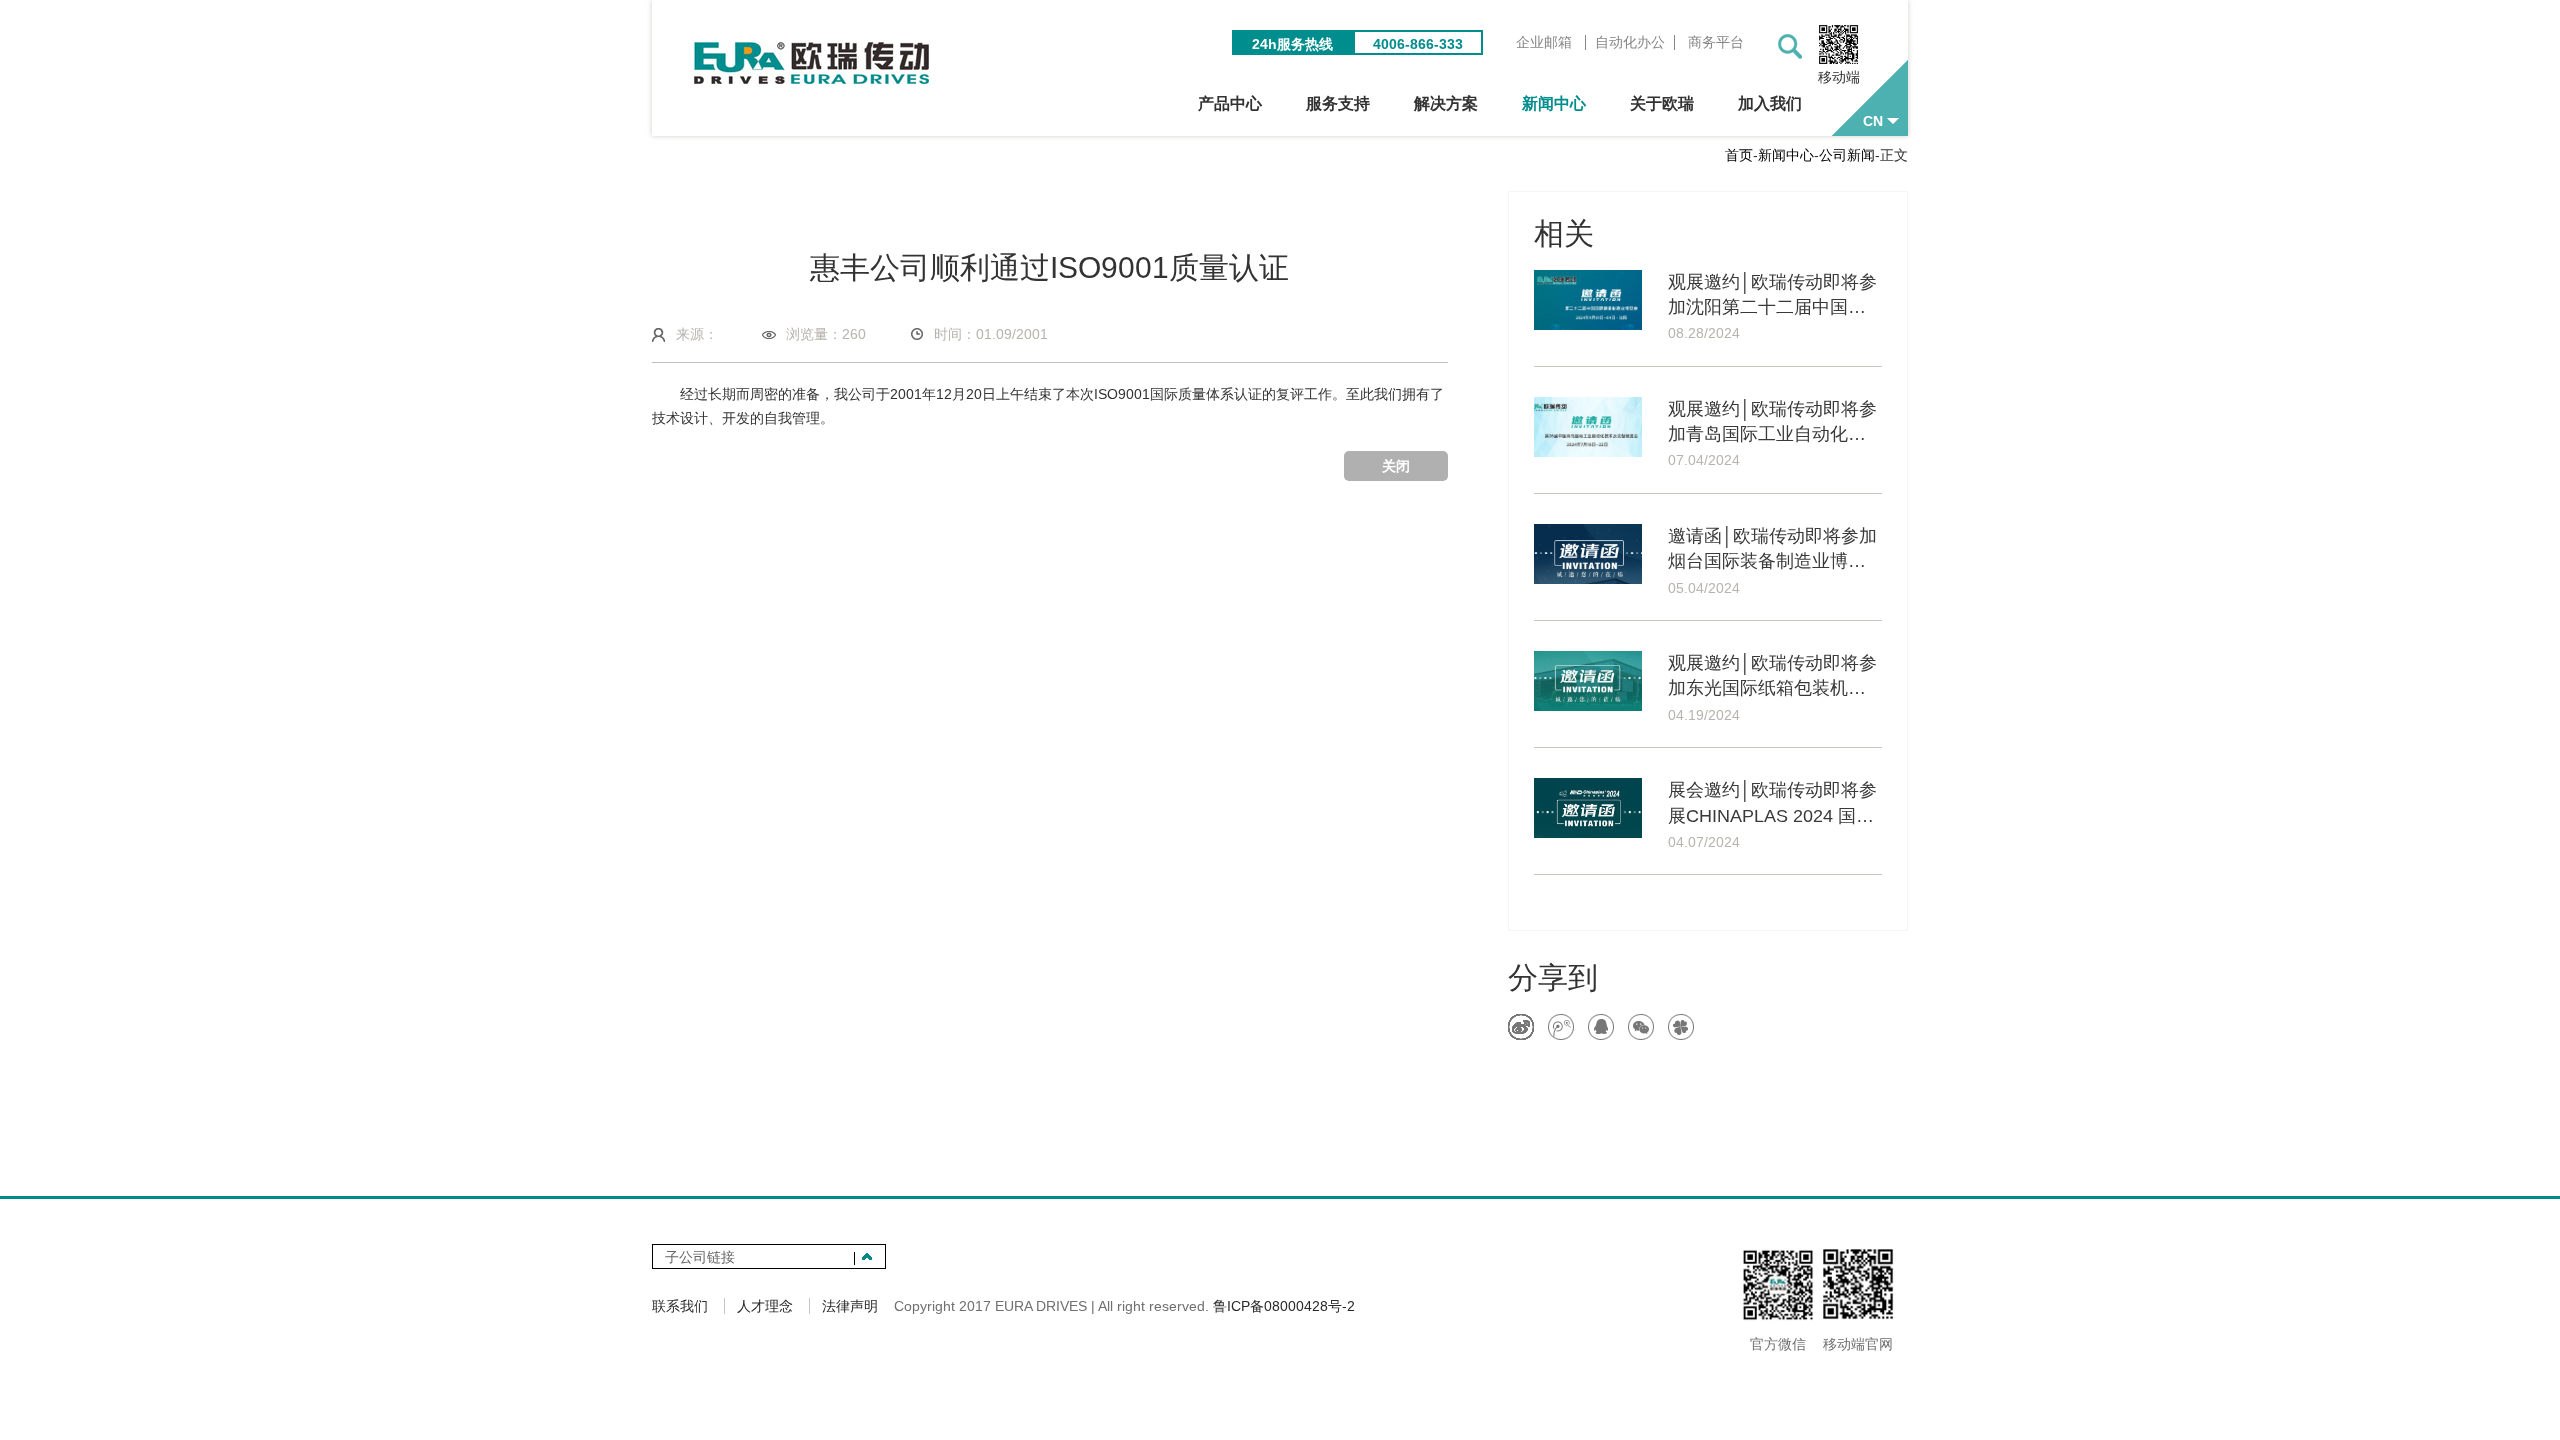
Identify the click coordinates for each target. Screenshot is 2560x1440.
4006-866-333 (1418, 44)
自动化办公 (1630, 42)
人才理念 (765, 1306)
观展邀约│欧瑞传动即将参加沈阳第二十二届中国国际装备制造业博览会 (1772, 296)
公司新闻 (1847, 155)
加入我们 (1770, 103)
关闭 (1396, 466)
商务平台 (1716, 42)
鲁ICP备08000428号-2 (1284, 1306)
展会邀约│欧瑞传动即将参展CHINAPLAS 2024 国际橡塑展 (1772, 804)
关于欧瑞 (1662, 103)
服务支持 (1338, 103)
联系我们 (680, 1306)
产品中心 (1230, 103)
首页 (1739, 155)
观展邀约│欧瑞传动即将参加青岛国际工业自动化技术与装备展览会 (1772, 423)
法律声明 (850, 1306)
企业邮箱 (1544, 42)
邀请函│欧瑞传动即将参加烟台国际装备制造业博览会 (1772, 550)
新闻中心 (1554, 103)
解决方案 (1446, 103)
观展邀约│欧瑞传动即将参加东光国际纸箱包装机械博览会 (1772, 677)
